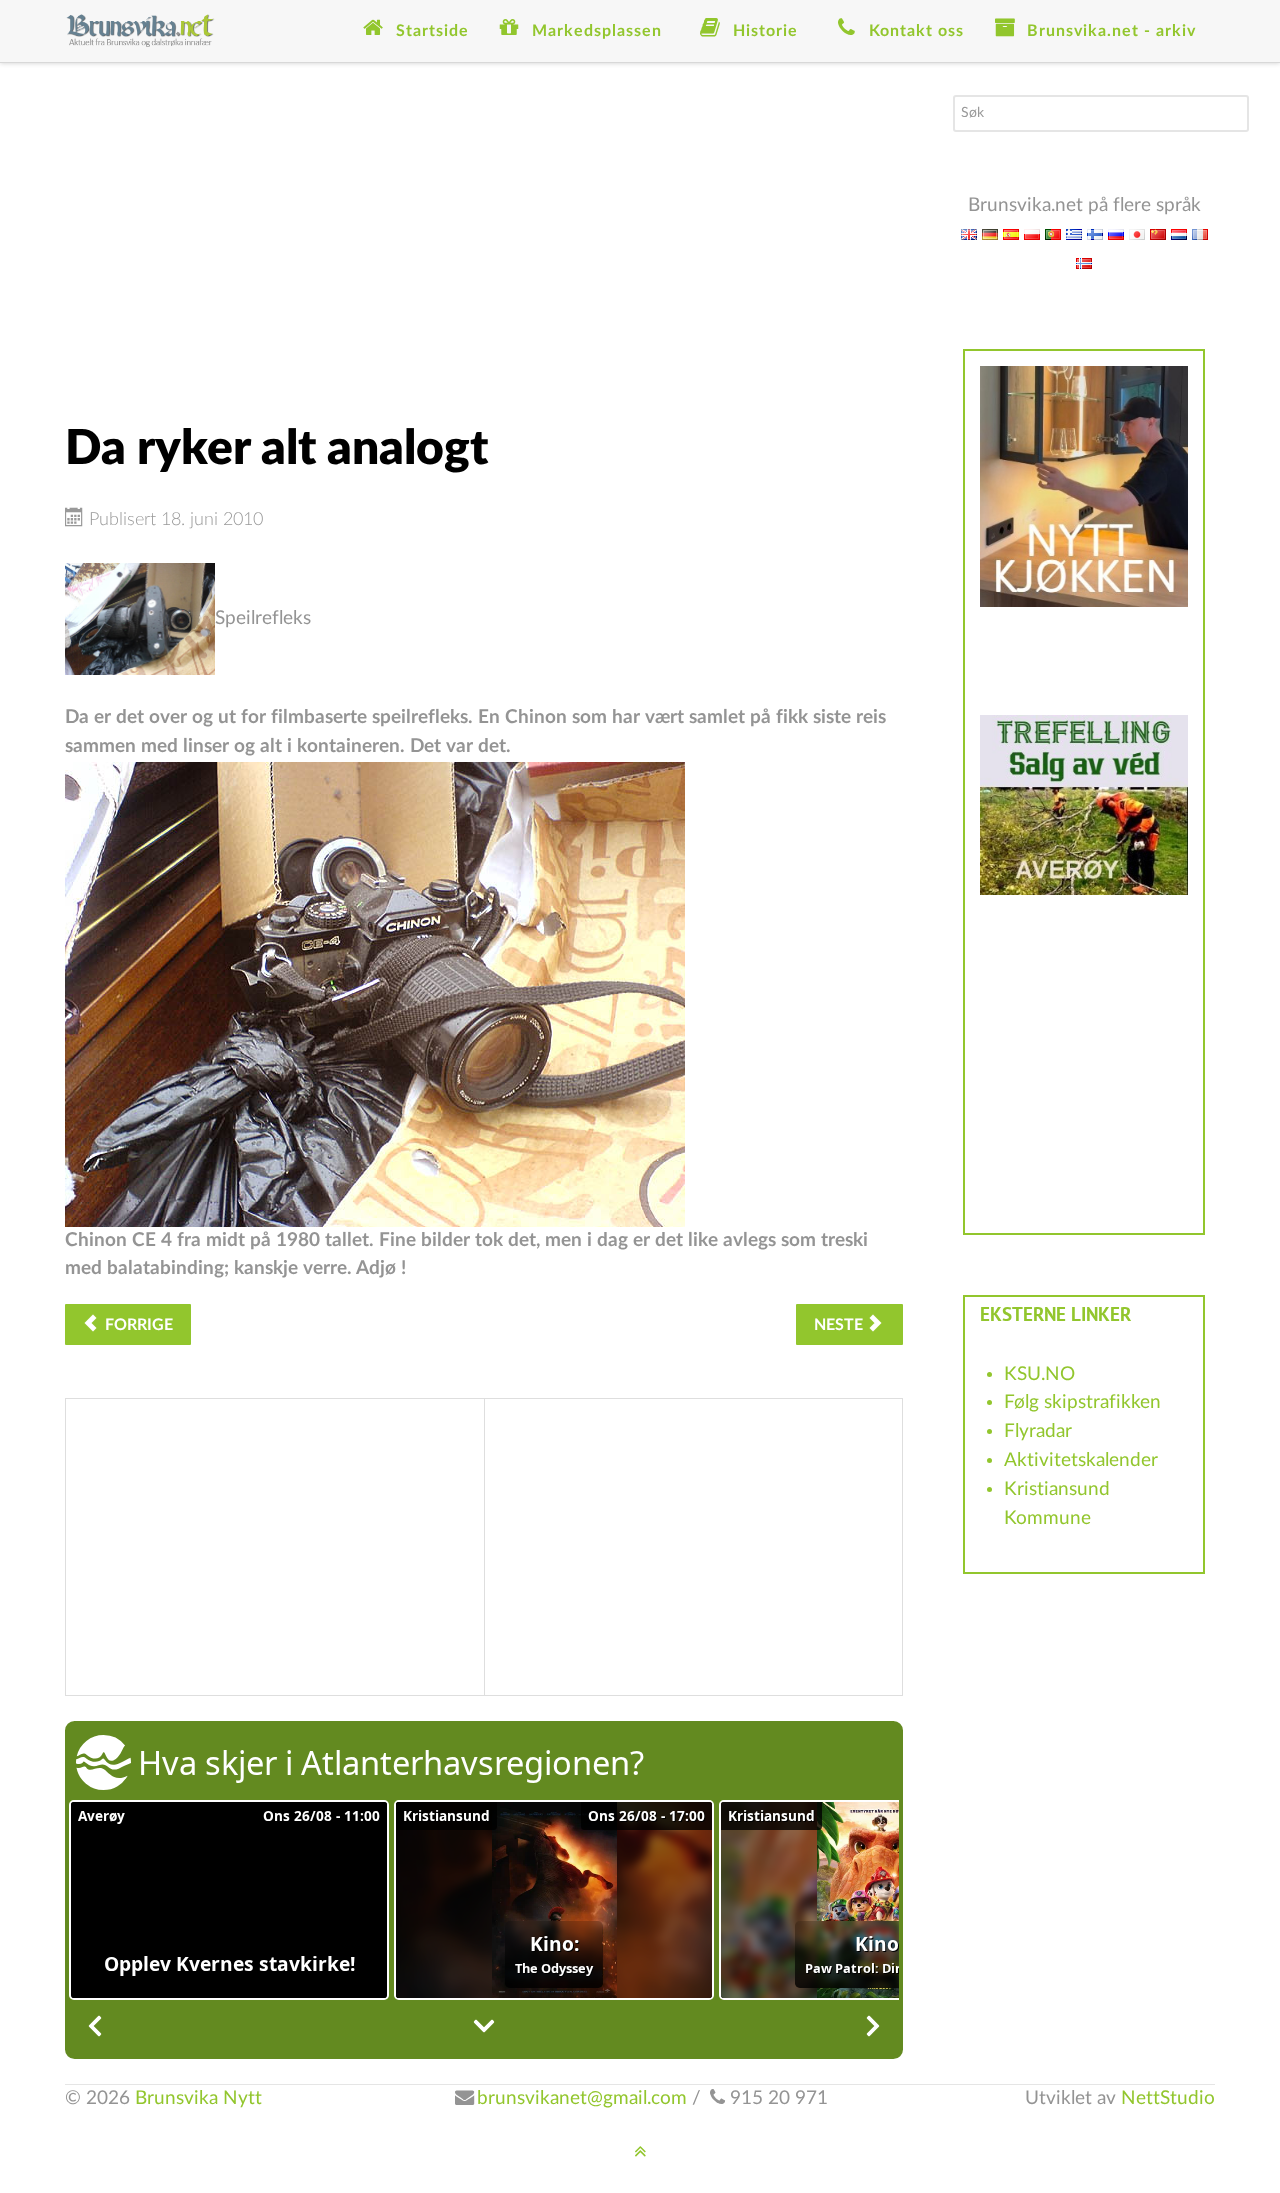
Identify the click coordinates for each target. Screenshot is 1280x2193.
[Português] (1053, 233)
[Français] (1200, 233)
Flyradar (1038, 1431)
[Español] (1011, 233)
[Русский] (1116, 233)
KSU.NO (1039, 1374)
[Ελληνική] (1074, 233)
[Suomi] (1095, 233)
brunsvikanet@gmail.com (582, 2098)
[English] (969, 233)
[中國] (1158, 233)
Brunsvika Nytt (198, 2098)
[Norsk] (1084, 262)
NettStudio (1168, 2098)
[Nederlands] (1179, 233)
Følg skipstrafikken (1082, 1402)
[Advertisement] (484, 235)
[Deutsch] (990, 233)
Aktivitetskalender (1081, 1460)
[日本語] (1137, 233)
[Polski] (1032, 233)
